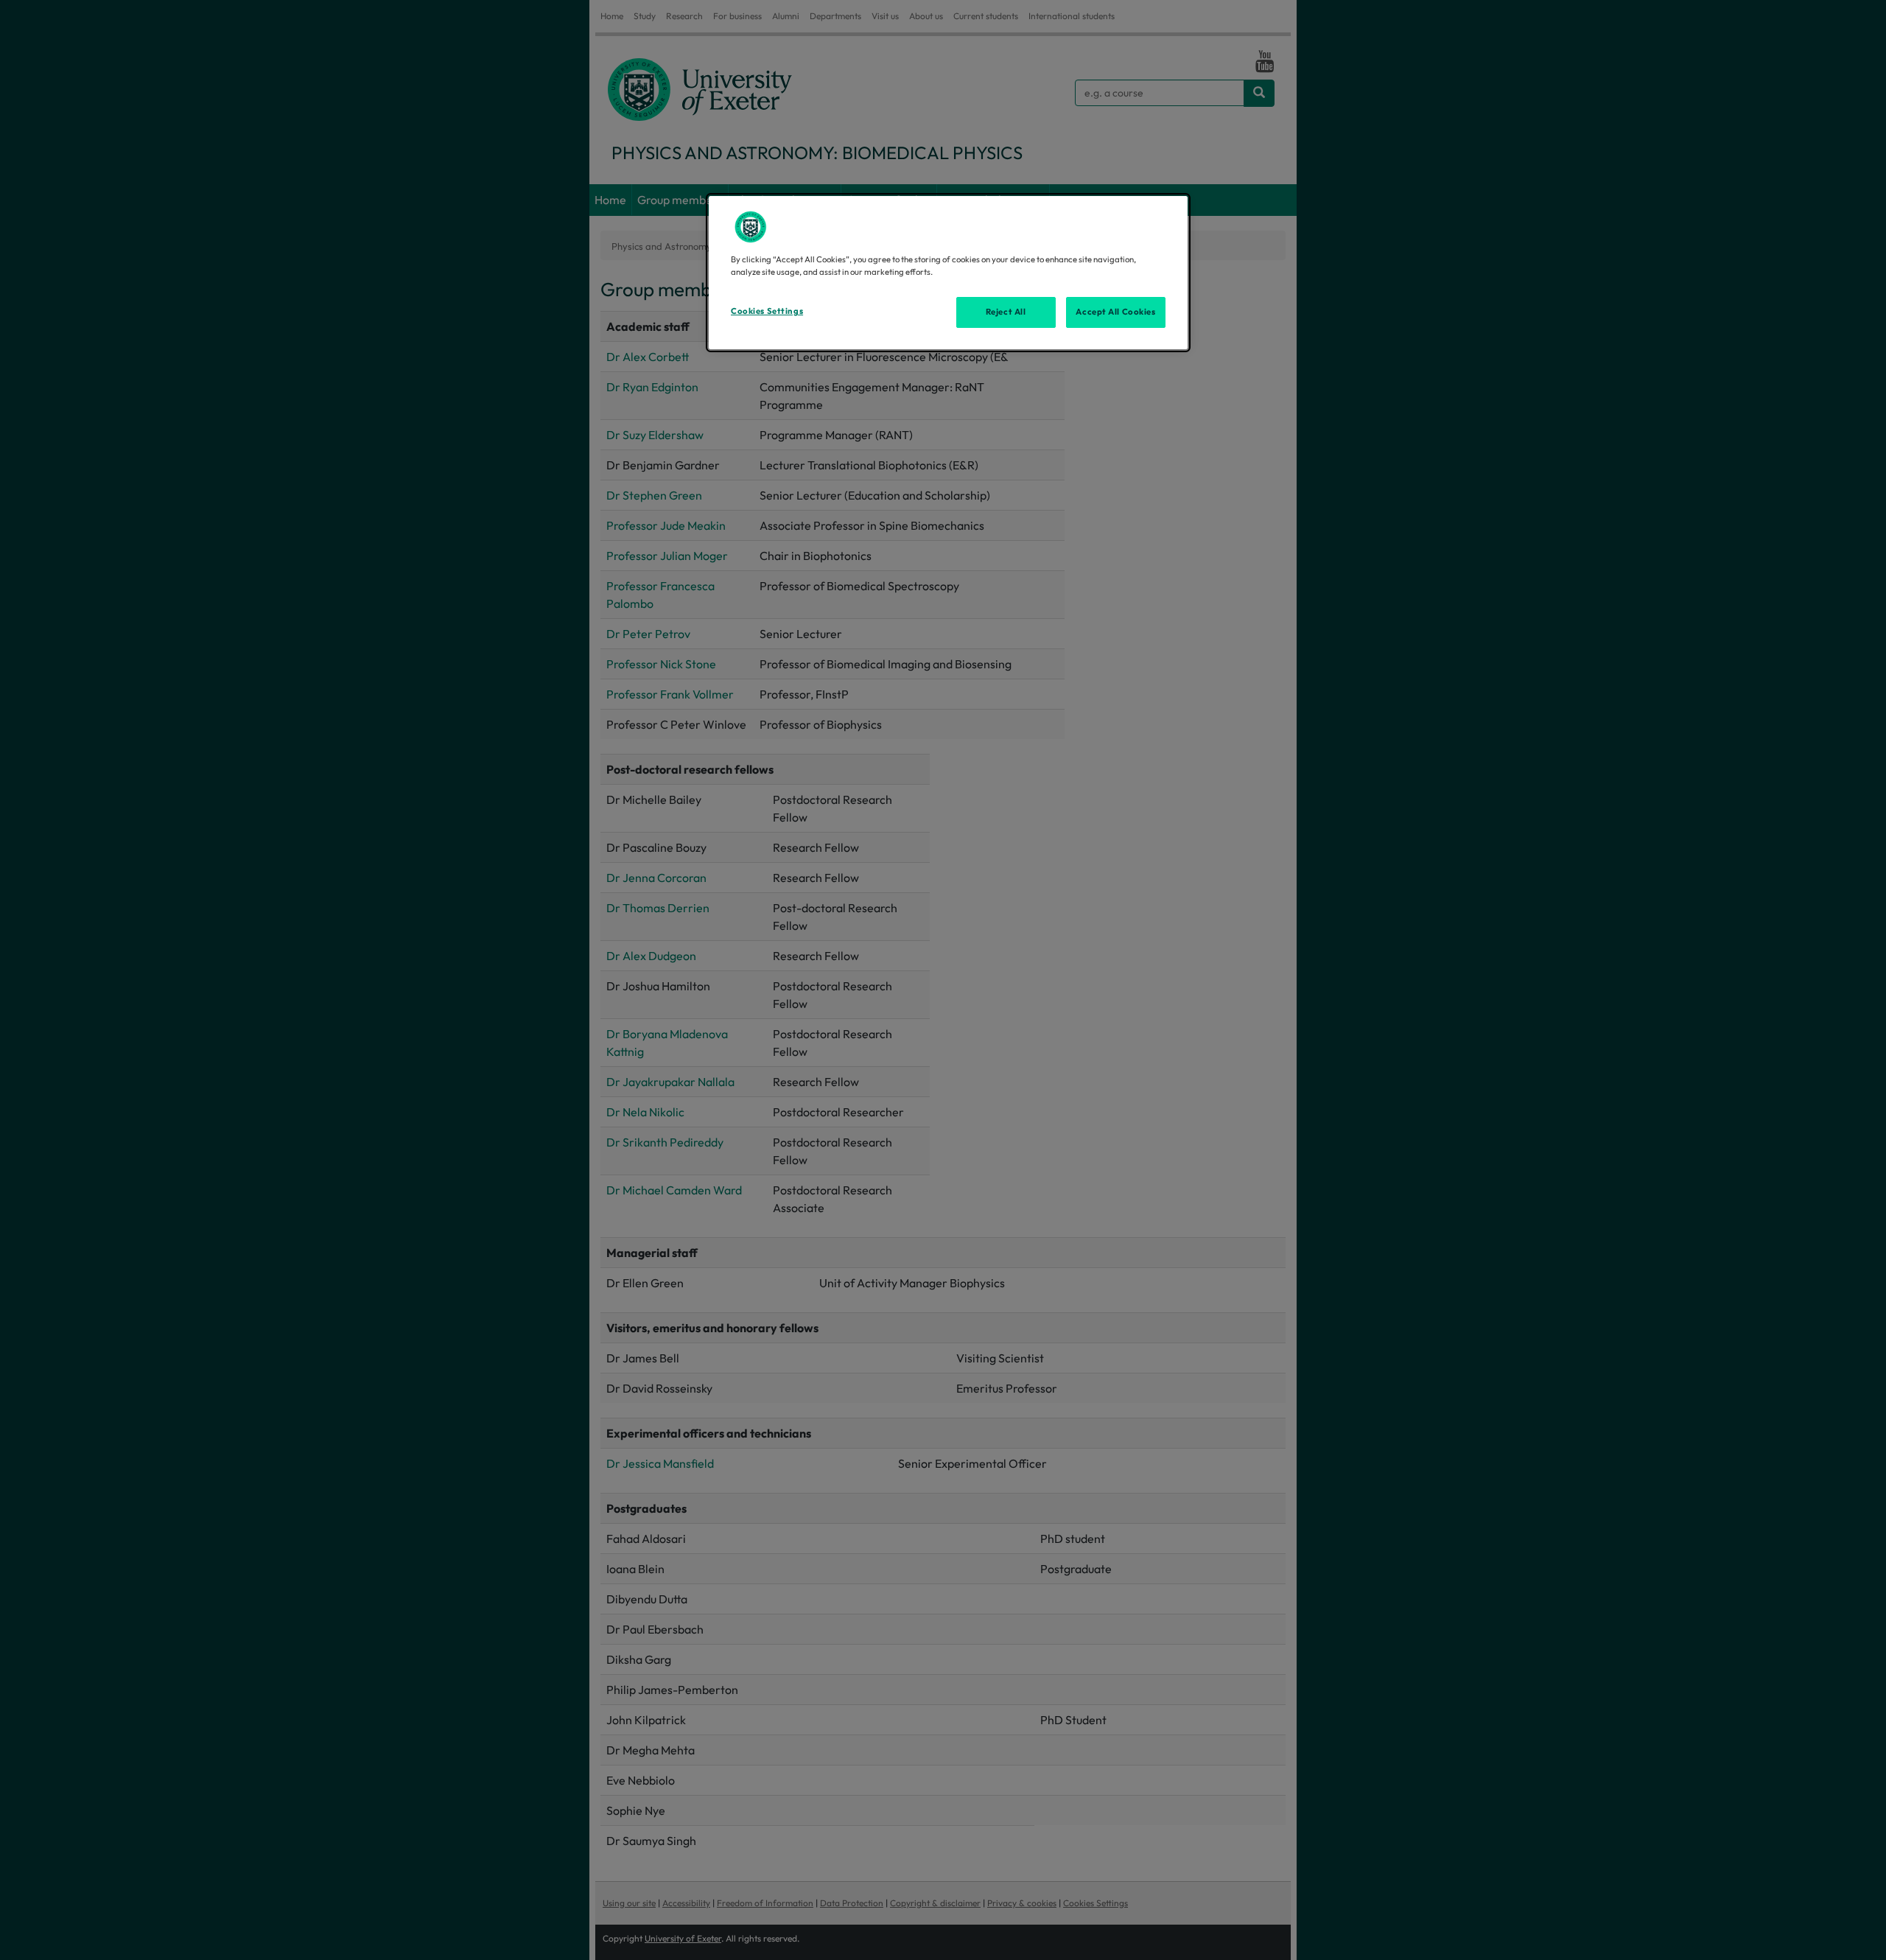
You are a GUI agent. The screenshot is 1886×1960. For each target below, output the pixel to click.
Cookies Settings (767, 311)
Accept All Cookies (1115, 312)
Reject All (1006, 312)
